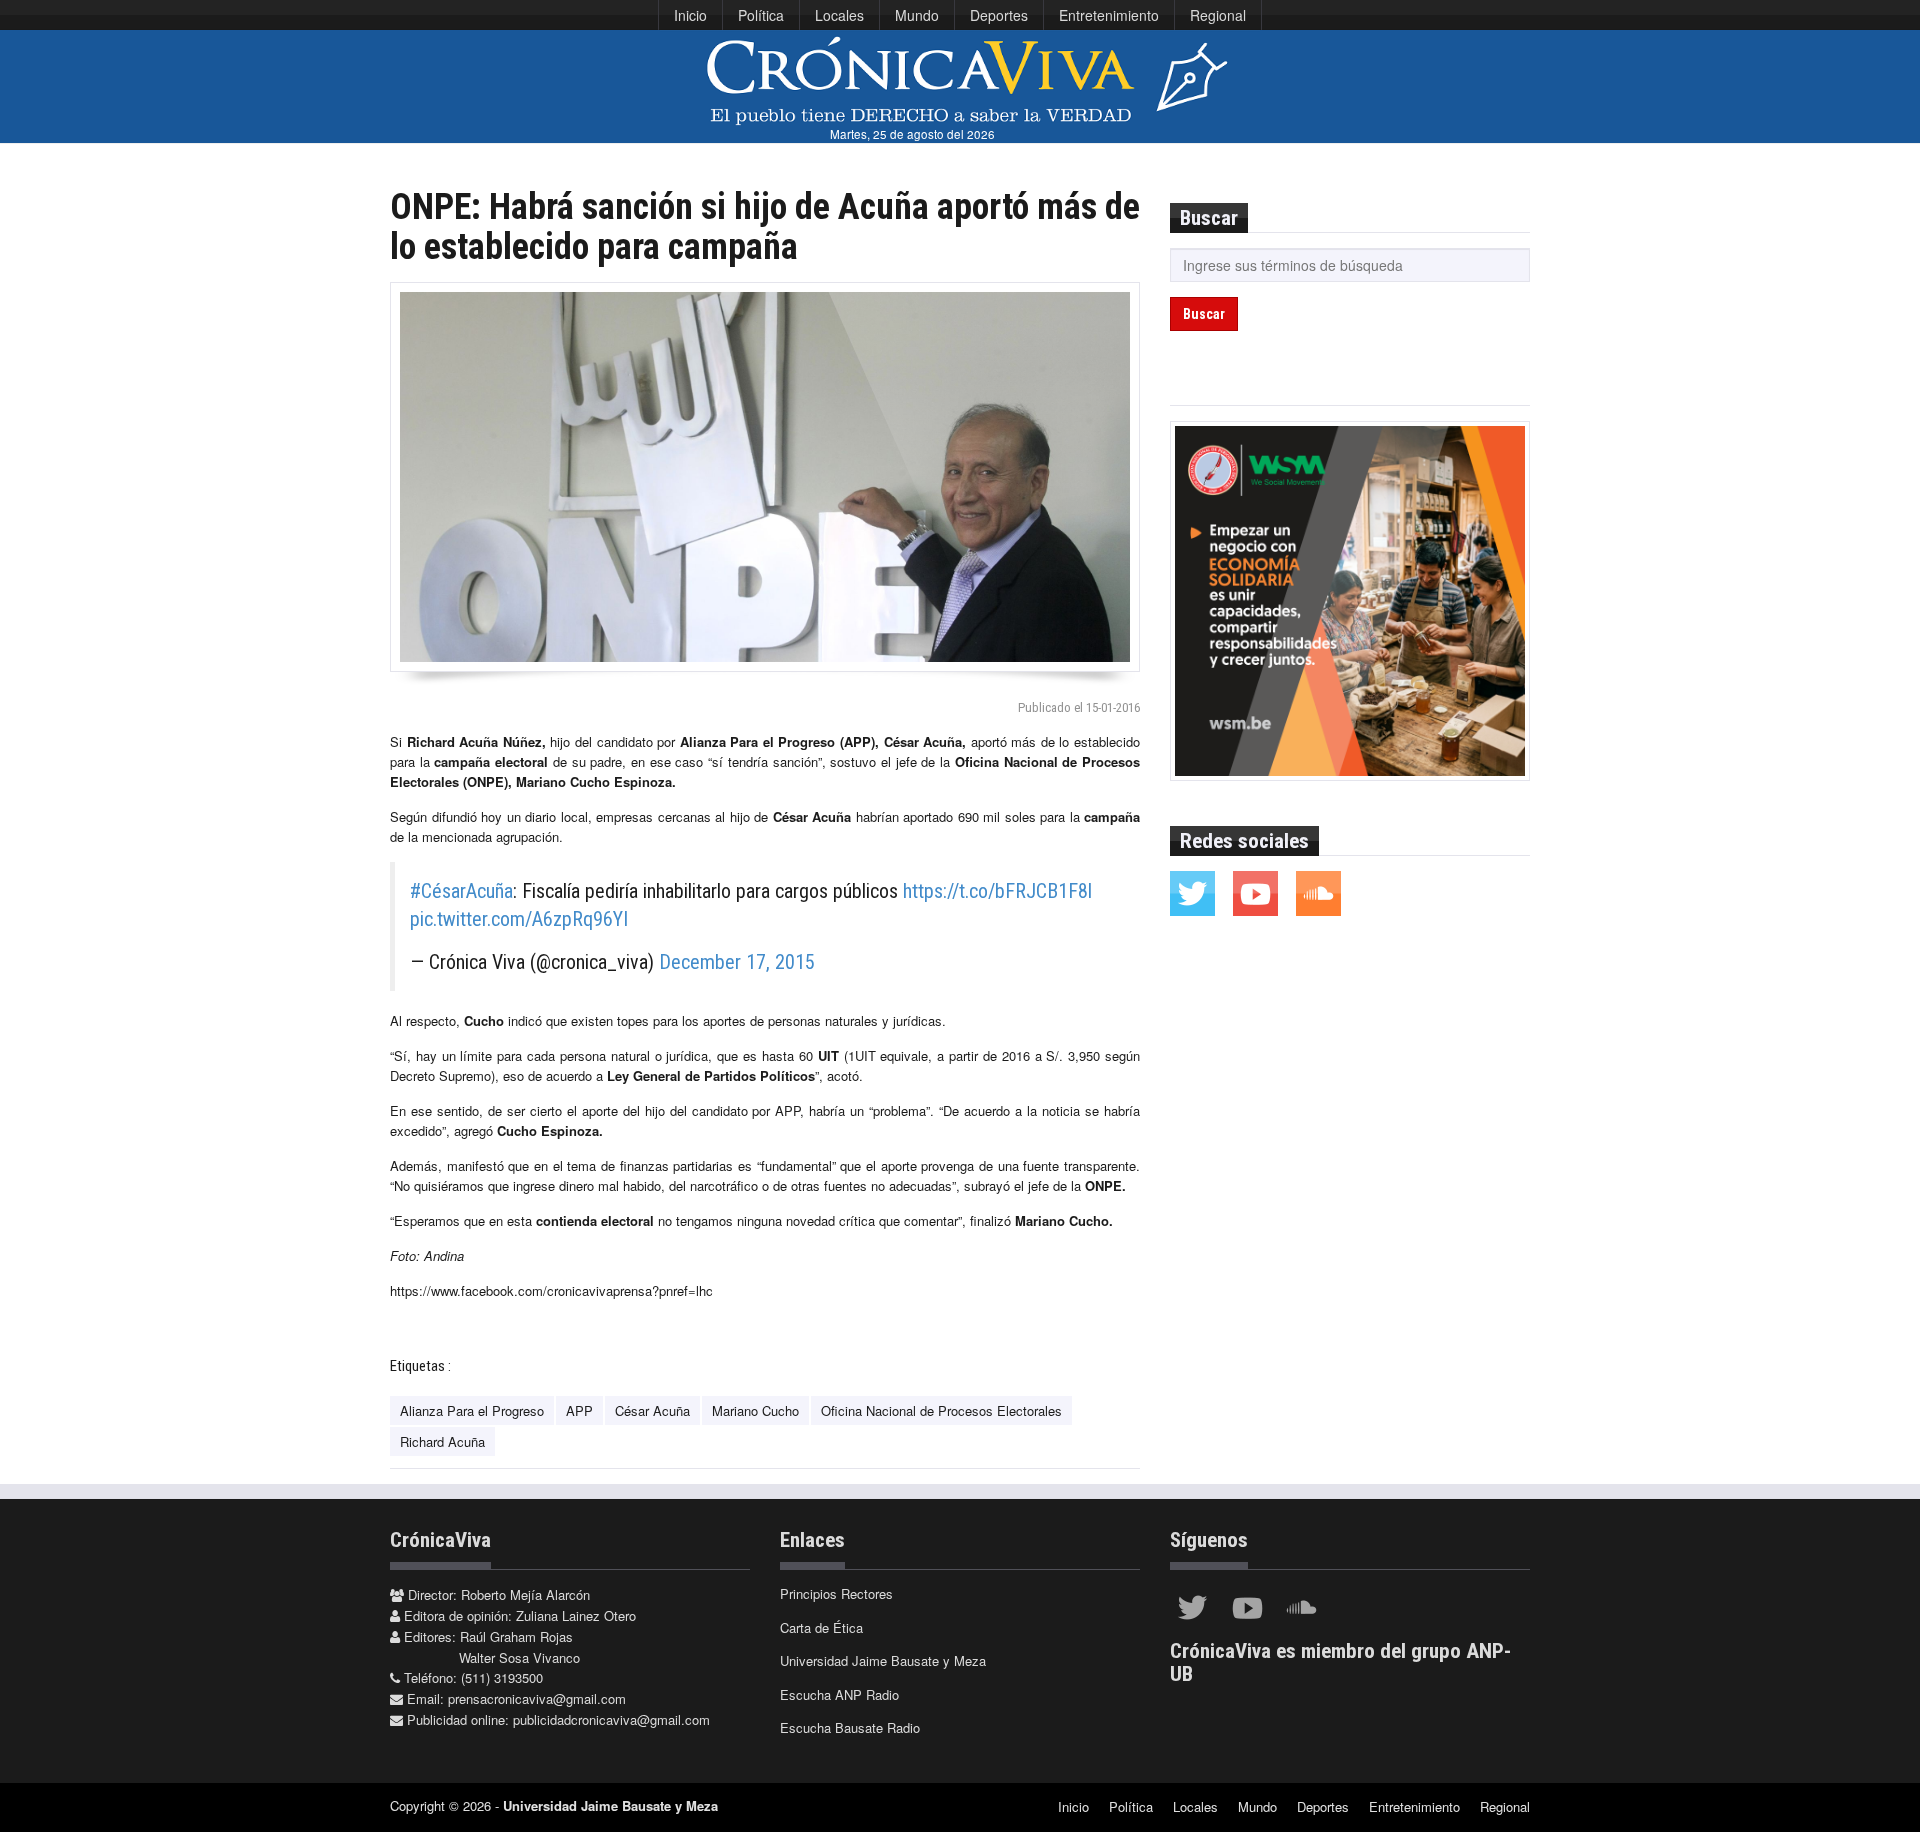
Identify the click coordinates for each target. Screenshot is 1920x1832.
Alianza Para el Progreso (472, 1410)
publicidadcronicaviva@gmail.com (611, 1719)
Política (761, 15)
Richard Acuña (442, 1441)
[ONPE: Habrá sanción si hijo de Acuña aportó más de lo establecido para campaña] (765, 477)
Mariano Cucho (755, 1410)
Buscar (1204, 314)
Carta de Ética (821, 1627)
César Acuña (652, 1410)
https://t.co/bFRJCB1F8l (997, 891)
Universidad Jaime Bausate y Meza (883, 1660)
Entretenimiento (1109, 15)
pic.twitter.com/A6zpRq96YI (519, 919)
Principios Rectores (836, 1593)
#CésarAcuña (461, 891)
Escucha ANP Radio (839, 1694)
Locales (839, 15)
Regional (1218, 15)
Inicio (690, 15)
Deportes (999, 15)
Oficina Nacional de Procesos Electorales (941, 1410)
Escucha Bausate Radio (850, 1727)
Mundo (917, 15)
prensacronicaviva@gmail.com (537, 1698)
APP (579, 1410)
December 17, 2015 (737, 962)
